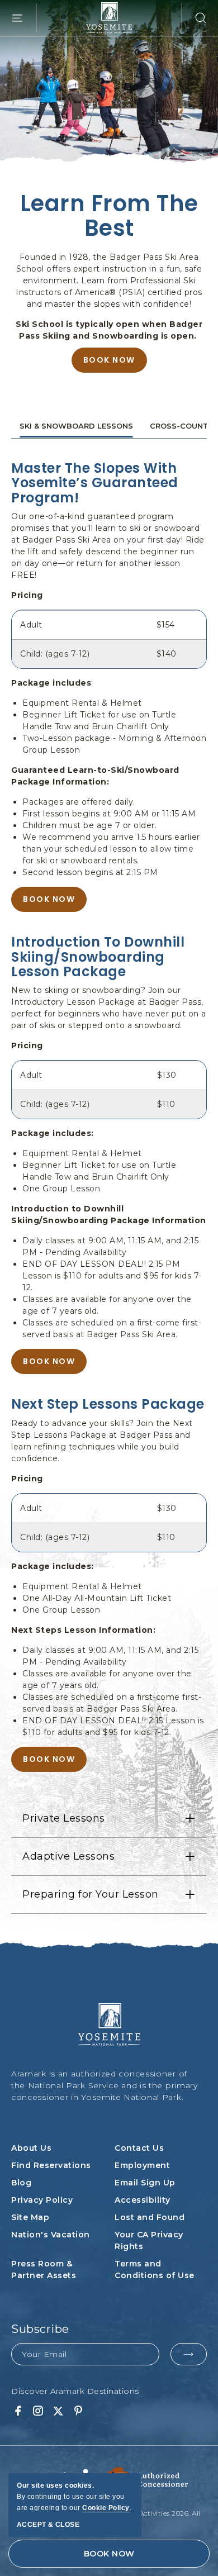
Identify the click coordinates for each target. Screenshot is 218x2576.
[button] (195, 18)
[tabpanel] (109, 1116)
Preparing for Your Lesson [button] (91, 1894)
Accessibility (143, 2200)
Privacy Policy (42, 2200)
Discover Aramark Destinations (75, 2391)
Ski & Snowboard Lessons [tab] (76, 426)
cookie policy (106, 2508)
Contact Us (139, 2148)
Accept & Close (48, 2525)
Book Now (109, 363)
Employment (142, 2165)
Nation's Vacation (51, 2235)
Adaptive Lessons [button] (68, 1856)
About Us (31, 2148)
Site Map (30, 2217)
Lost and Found (150, 2217)
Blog (21, 2183)
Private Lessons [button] (64, 1818)
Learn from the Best (109, 216)
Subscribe (40, 2329)
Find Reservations (51, 2165)
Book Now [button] (49, 899)
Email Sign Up (145, 2183)
